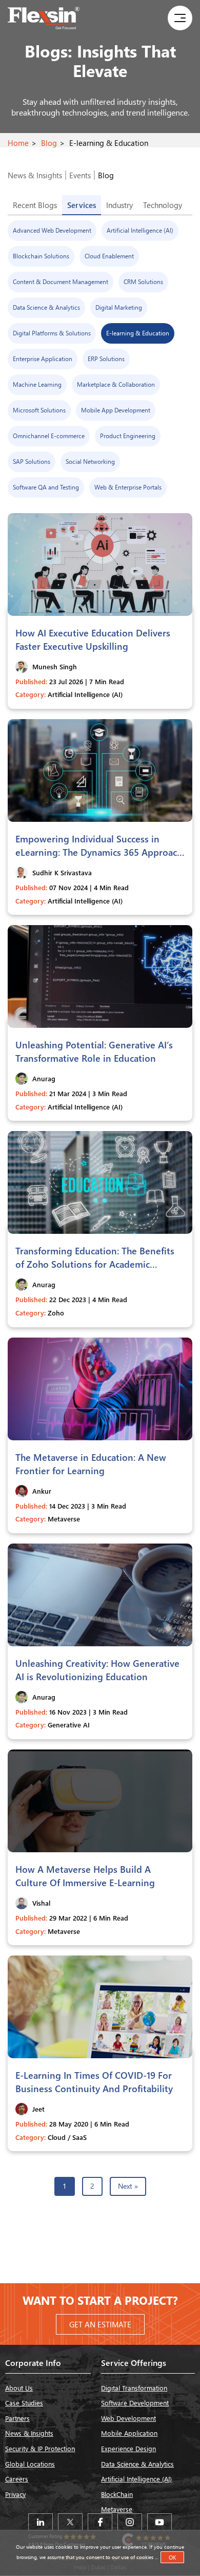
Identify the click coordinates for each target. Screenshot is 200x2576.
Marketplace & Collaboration (116, 384)
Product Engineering (128, 436)
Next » (128, 2186)
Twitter (70, 2522)
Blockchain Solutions (41, 256)
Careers (17, 2479)
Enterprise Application (43, 359)
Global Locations (30, 2464)
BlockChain (117, 2494)
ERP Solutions (106, 359)
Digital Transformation (134, 2388)
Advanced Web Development (52, 230)
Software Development (135, 2403)
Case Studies (24, 2403)
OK (172, 2557)
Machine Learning (37, 384)
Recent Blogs (35, 205)
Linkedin (41, 2522)
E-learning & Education (138, 333)
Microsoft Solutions (39, 410)
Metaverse (117, 2509)
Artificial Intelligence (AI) (140, 230)
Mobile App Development (116, 410)
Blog (49, 143)
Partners (17, 2418)
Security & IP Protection (40, 2448)
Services (82, 205)
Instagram (130, 2522)
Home (18, 143)
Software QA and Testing (46, 487)
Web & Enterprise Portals (128, 487)
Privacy (15, 2494)
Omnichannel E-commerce (49, 436)
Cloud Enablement (109, 256)
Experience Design (128, 2448)
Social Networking (90, 462)
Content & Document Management (61, 282)
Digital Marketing (119, 307)
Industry (119, 205)
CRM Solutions (143, 282)
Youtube (159, 2522)
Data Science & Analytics (46, 307)
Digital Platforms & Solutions (52, 333)
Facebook (100, 2522)
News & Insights (35, 175)
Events (80, 175)
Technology (163, 205)
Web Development (128, 2418)
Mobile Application (129, 2433)
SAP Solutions (32, 462)
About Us (19, 2388)
